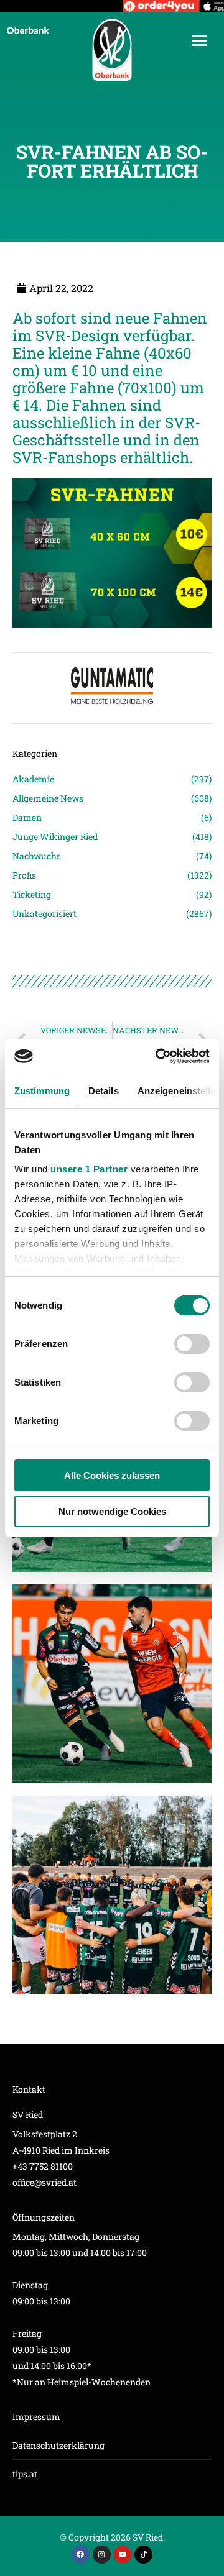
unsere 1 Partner (89, 1169)
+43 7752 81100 (43, 2166)
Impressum (36, 2417)
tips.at (25, 2474)
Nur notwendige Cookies (112, 1511)
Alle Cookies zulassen (112, 1475)
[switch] (192, 1344)
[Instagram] (102, 2555)
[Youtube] (123, 2555)
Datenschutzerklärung (58, 2445)
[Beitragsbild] (112, 1684)
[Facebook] (81, 2555)
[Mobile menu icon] (199, 41)
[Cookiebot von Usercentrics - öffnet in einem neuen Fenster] (158, 1056)
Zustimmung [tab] (42, 1091)
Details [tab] (104, 1091)
